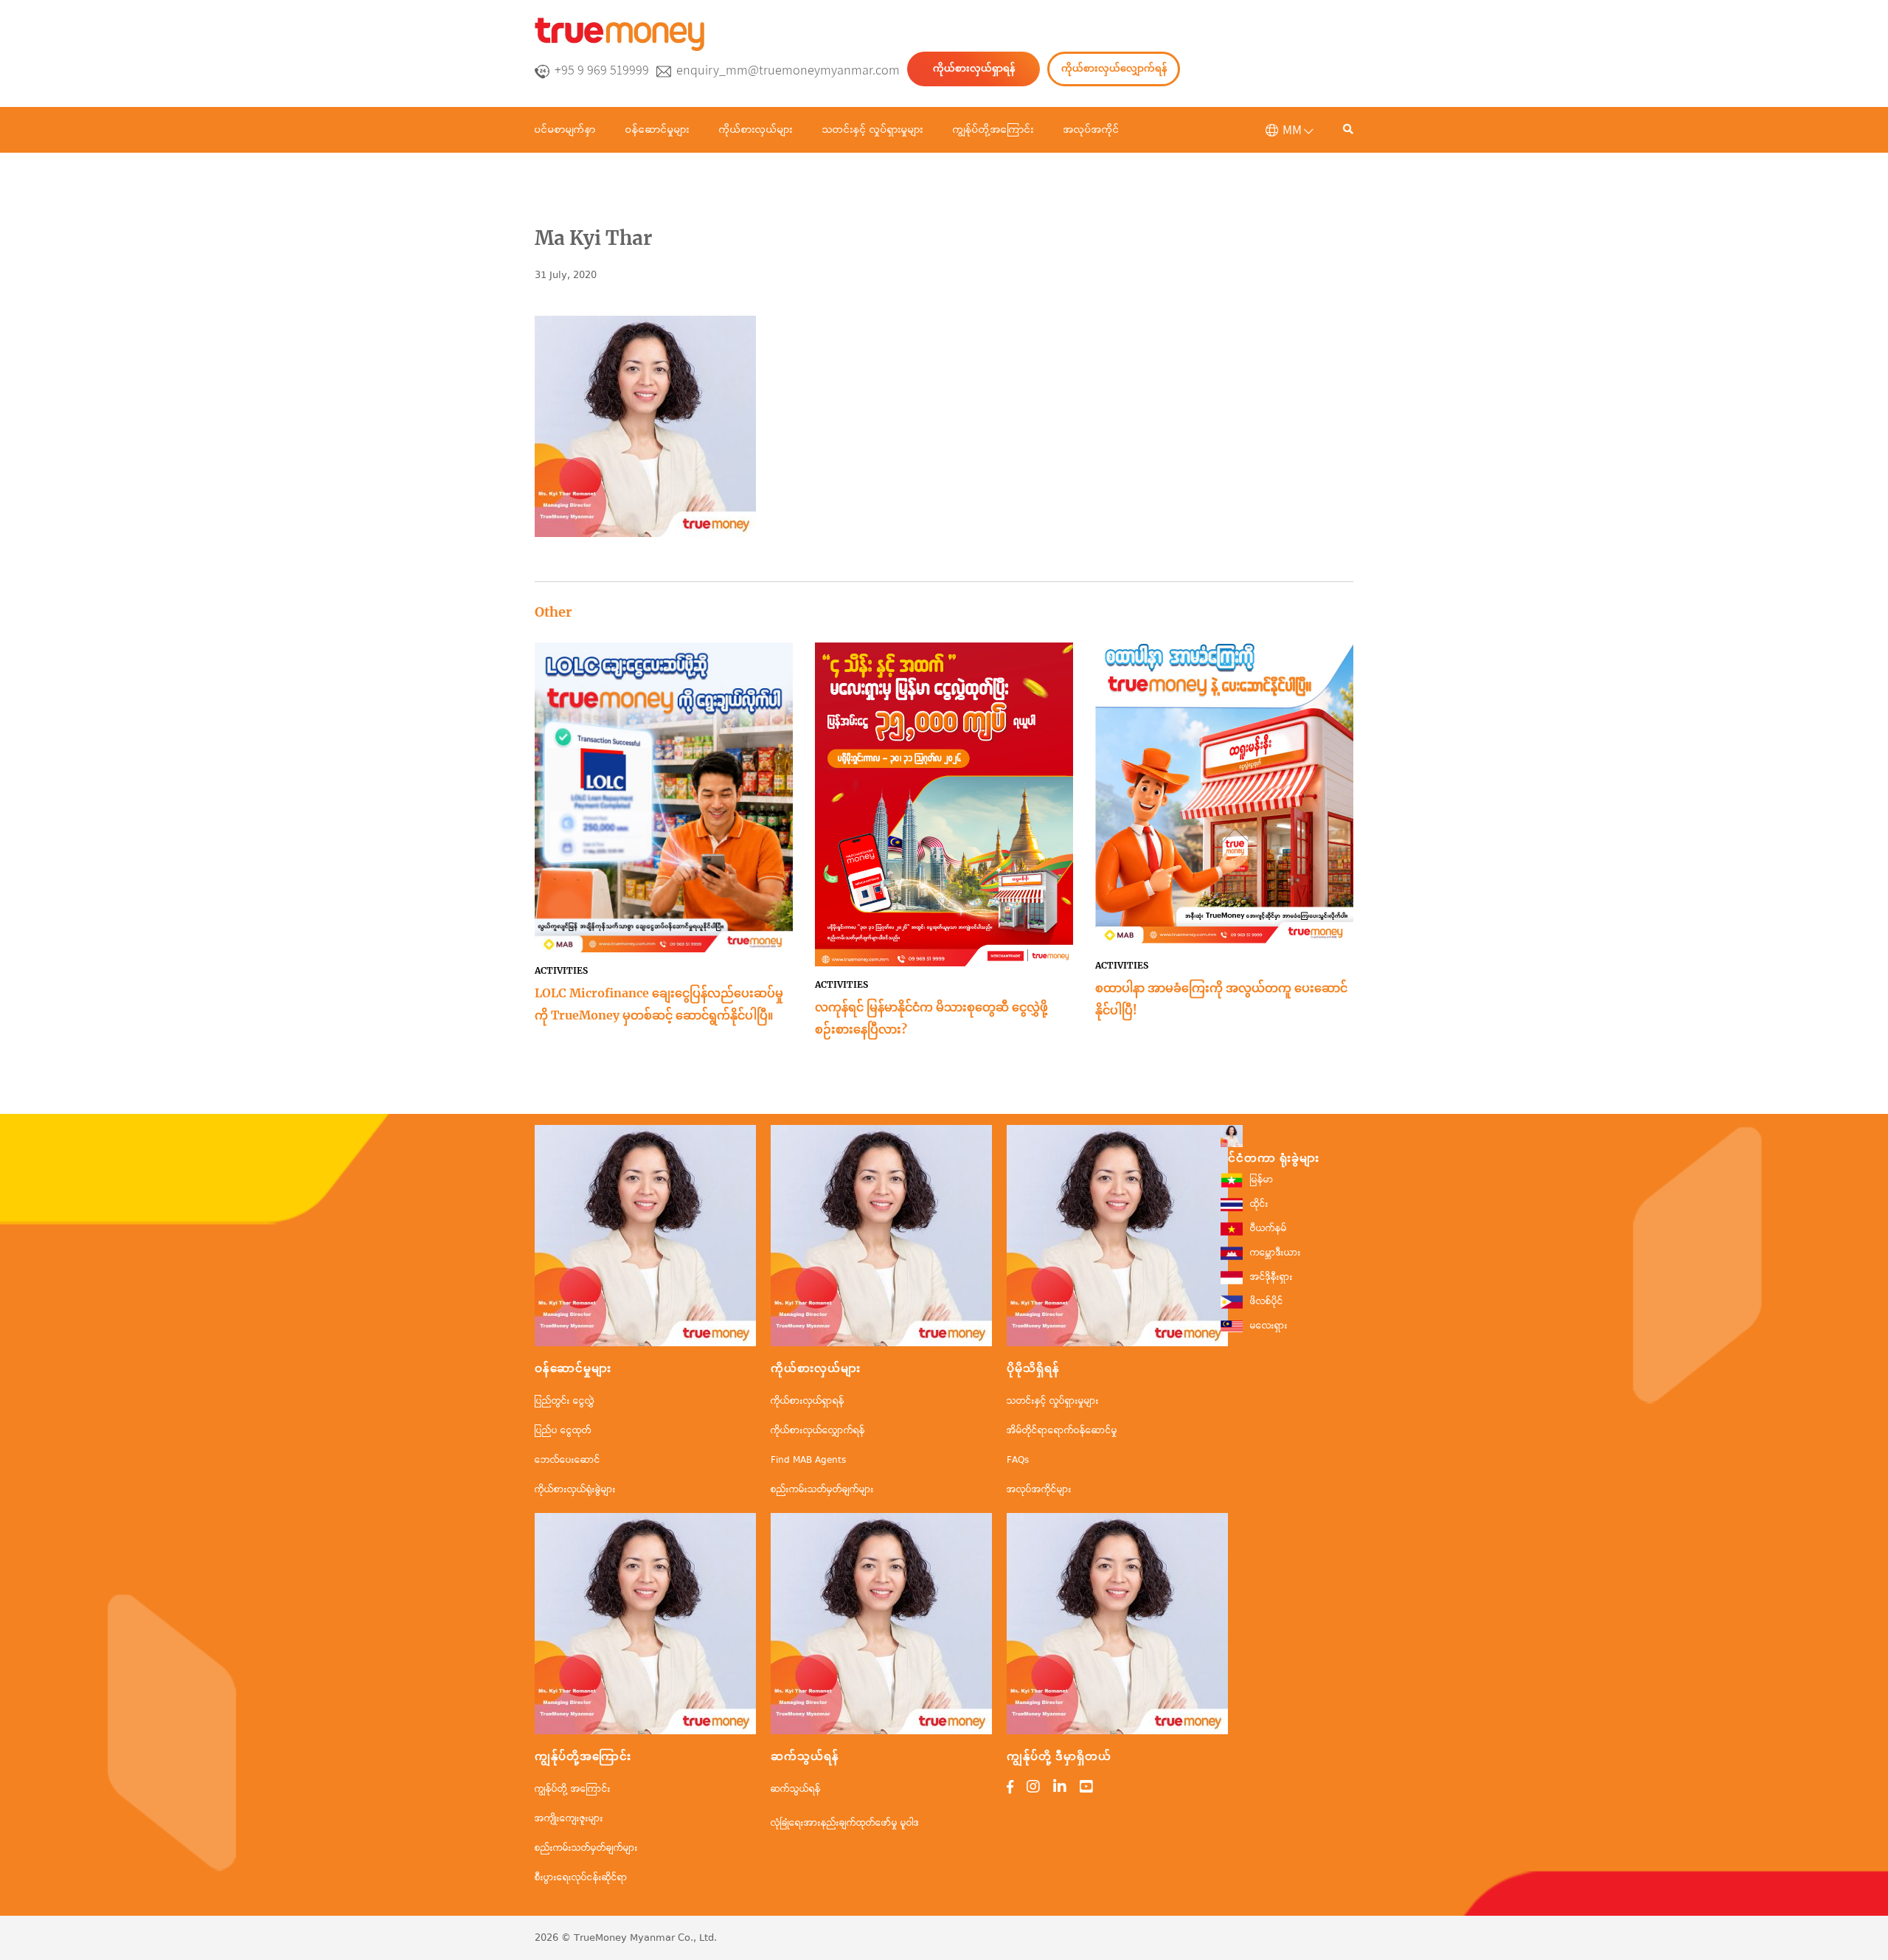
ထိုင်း (1259, 1204)
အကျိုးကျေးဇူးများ (569, 1819)
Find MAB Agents (808, 1460)
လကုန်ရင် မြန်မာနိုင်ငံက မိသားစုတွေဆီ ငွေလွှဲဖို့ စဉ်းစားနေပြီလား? (931, 1018)
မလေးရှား (1269, 1326)
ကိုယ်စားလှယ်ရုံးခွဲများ (575, 1490)
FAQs (1018, 1460)
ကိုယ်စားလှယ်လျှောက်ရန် (1114, 68)
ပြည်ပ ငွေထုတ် (563, 1431)
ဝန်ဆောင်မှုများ (657, 130)
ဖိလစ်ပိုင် (1267, 1302)
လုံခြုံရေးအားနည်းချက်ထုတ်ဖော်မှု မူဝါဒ (845, 1823)
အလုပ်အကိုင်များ (1039, 1490)
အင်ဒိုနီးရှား (1271, 1277)
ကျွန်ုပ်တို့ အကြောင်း (573, 1789)
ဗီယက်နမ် (1268, 1229)
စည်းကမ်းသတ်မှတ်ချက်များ (822, 1490)
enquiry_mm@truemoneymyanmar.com (788, 70)
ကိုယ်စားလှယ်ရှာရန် (974, 68)
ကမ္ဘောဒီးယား (1276, 1253)
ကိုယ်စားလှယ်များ (756, 130)
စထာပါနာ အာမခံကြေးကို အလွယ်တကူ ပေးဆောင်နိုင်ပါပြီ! (1221, 999)
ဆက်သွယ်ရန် (796, 1789)
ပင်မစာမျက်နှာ (565, 130)
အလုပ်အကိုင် (1091, 130)
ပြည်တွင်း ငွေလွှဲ (565, 1401)
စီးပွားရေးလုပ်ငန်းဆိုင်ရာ (581, 1878)
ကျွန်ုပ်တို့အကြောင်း (993, 130)
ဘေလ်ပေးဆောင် (568, 1460)
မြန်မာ (1262, 1180)
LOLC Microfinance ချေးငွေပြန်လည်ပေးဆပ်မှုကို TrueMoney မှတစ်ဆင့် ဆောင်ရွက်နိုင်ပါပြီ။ (659, 1004)
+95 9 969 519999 (602, 70)
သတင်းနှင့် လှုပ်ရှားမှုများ (873, 130)
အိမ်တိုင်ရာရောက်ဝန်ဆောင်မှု (1062, 1431)
